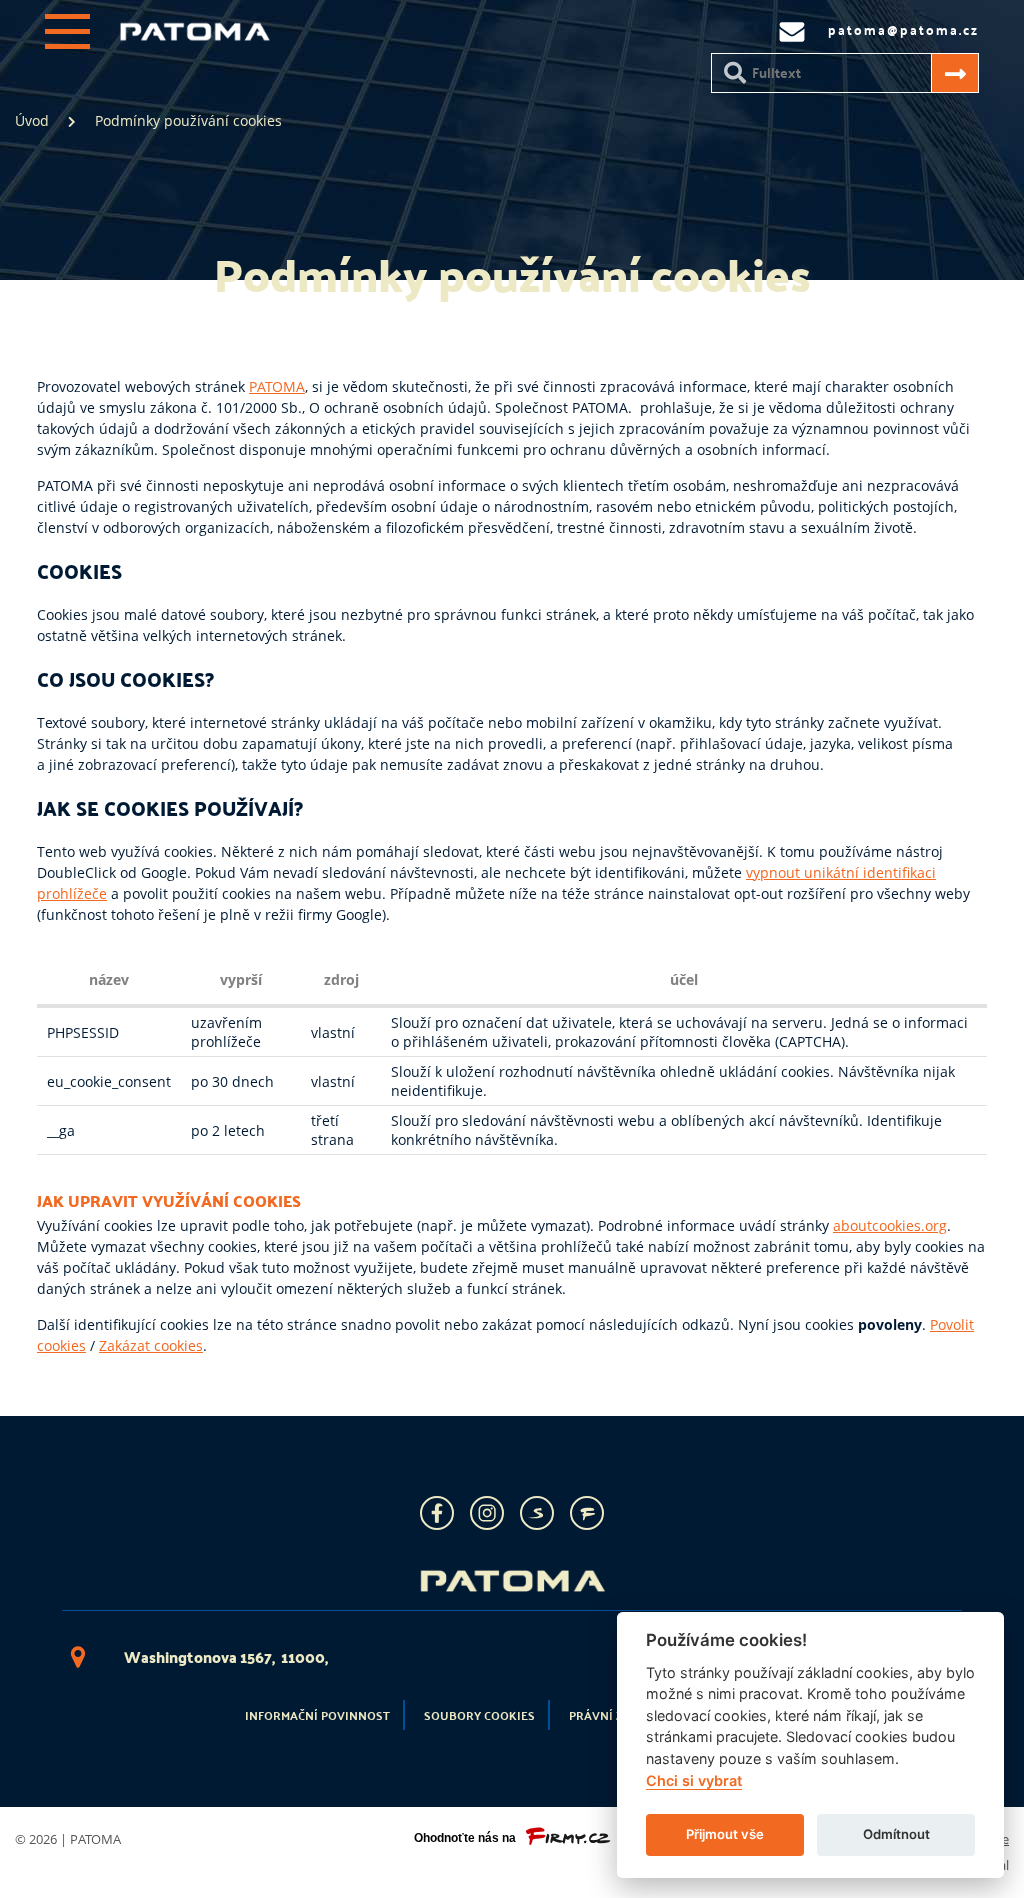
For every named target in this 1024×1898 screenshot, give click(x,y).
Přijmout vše (725, 1834)
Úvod (32, 120)
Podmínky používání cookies (188, 120)
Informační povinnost (317, 1715)
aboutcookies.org (890, 1225)
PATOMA (277, 386)
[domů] (195, 35)
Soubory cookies (479, 1715)
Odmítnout (896, 1834)
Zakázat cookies (151, 1345)
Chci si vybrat (694, 1780)
